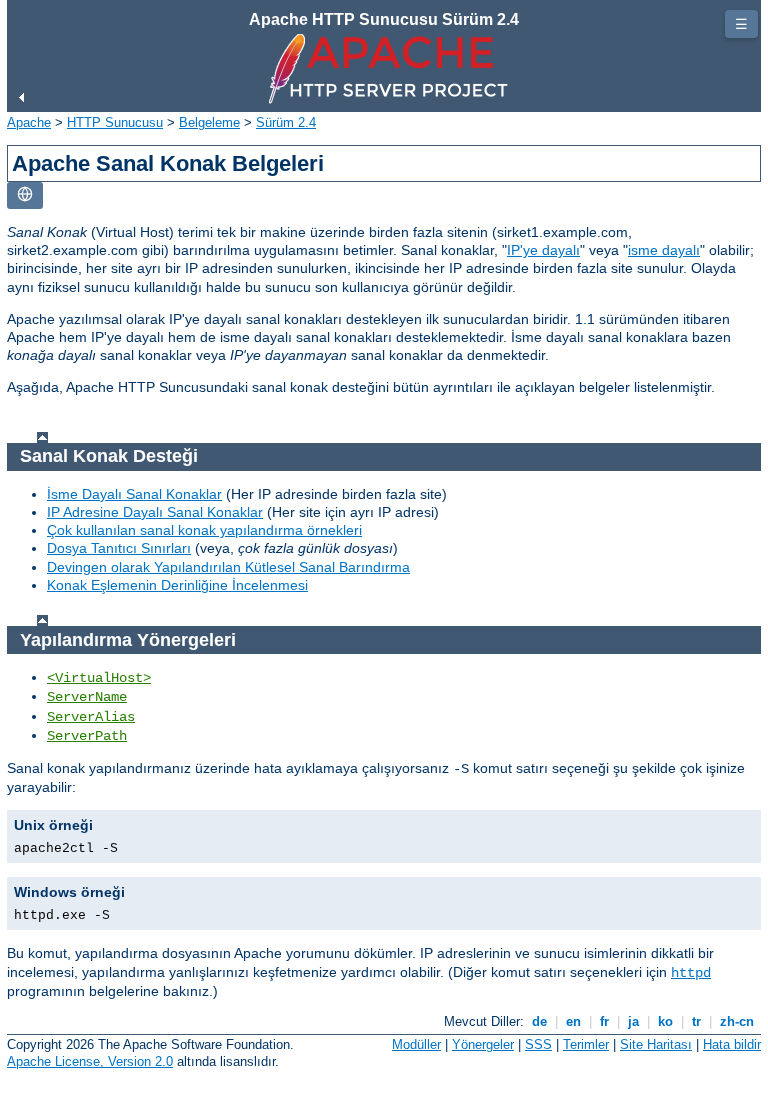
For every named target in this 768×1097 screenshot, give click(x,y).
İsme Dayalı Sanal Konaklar (134, 494)
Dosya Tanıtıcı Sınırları (119, 548)
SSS (538, 1044)
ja (633, 1021)
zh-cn (737, 1021)
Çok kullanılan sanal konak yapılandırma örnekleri (204, 530)
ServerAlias (91, 717)
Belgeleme (209, 122)
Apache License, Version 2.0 (90, 1061)
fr (604, 1021)
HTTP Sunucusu (115, 122)
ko (665, 1021)
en (573, 1021)
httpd (691, 973)
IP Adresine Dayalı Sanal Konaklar (155, 512)
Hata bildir (732, 1044)
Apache (29, 122)
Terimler (586, 1044)
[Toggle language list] (25, 195)
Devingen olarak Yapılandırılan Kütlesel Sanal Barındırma (228, 567)
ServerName (87, 697)
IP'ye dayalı (543, 250)
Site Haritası (656, 1044)
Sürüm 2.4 (286, 122)
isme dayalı (664, 250)
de (539, 1021)
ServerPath (87, 736)
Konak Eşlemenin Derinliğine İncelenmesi (177, 585)
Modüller (416, 1044)
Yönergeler (483, 1044)
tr (696, 1021)
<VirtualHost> (99, 678)
